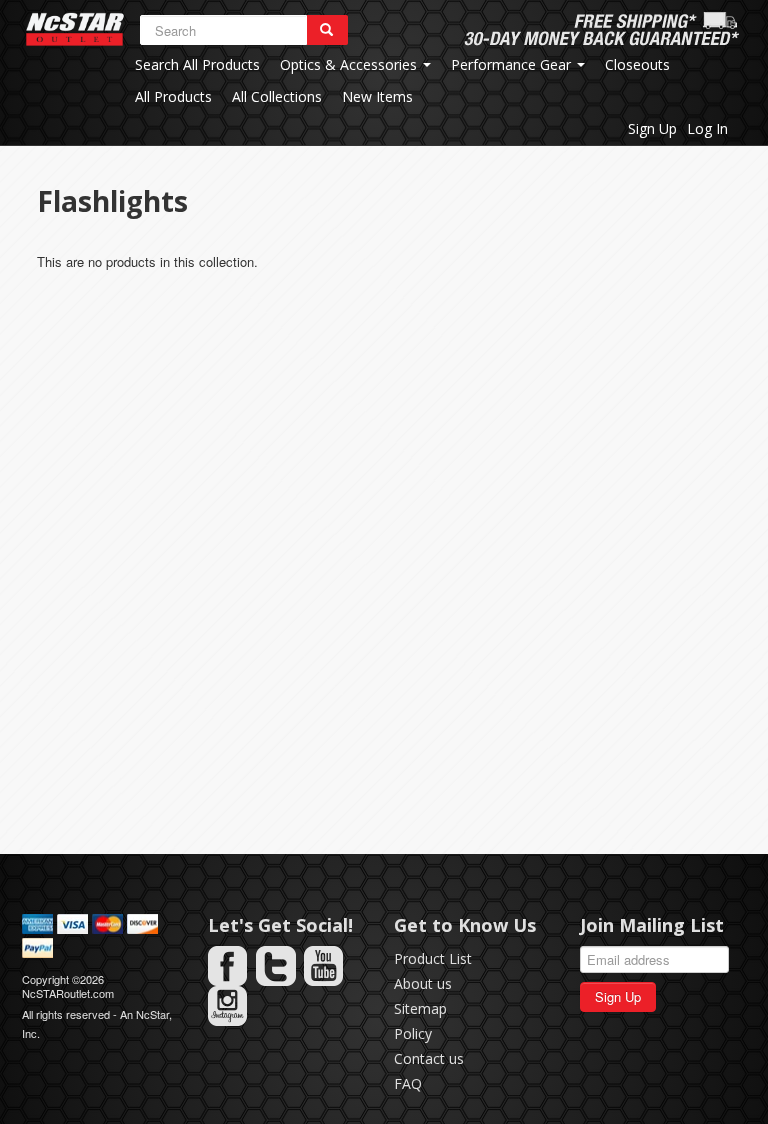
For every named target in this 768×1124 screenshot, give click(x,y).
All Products (173, 96)
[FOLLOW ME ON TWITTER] (276, 966)
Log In (707, 128)
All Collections (277, 96)
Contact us (429, 1058)
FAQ (408, 1083)
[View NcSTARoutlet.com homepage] (75, 29)
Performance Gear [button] (513, 64)
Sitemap (420, 1008)
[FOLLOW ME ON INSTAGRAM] (228, 1006)
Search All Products (197, 64)
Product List (433, 958)
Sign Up (652, 128)
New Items (377, 96)
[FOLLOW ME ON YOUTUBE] (324, 966)
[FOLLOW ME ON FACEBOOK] (228, 966)
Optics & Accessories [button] (350, 64)
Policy (413, 1033)
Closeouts (637, 64)
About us (423, 983)
